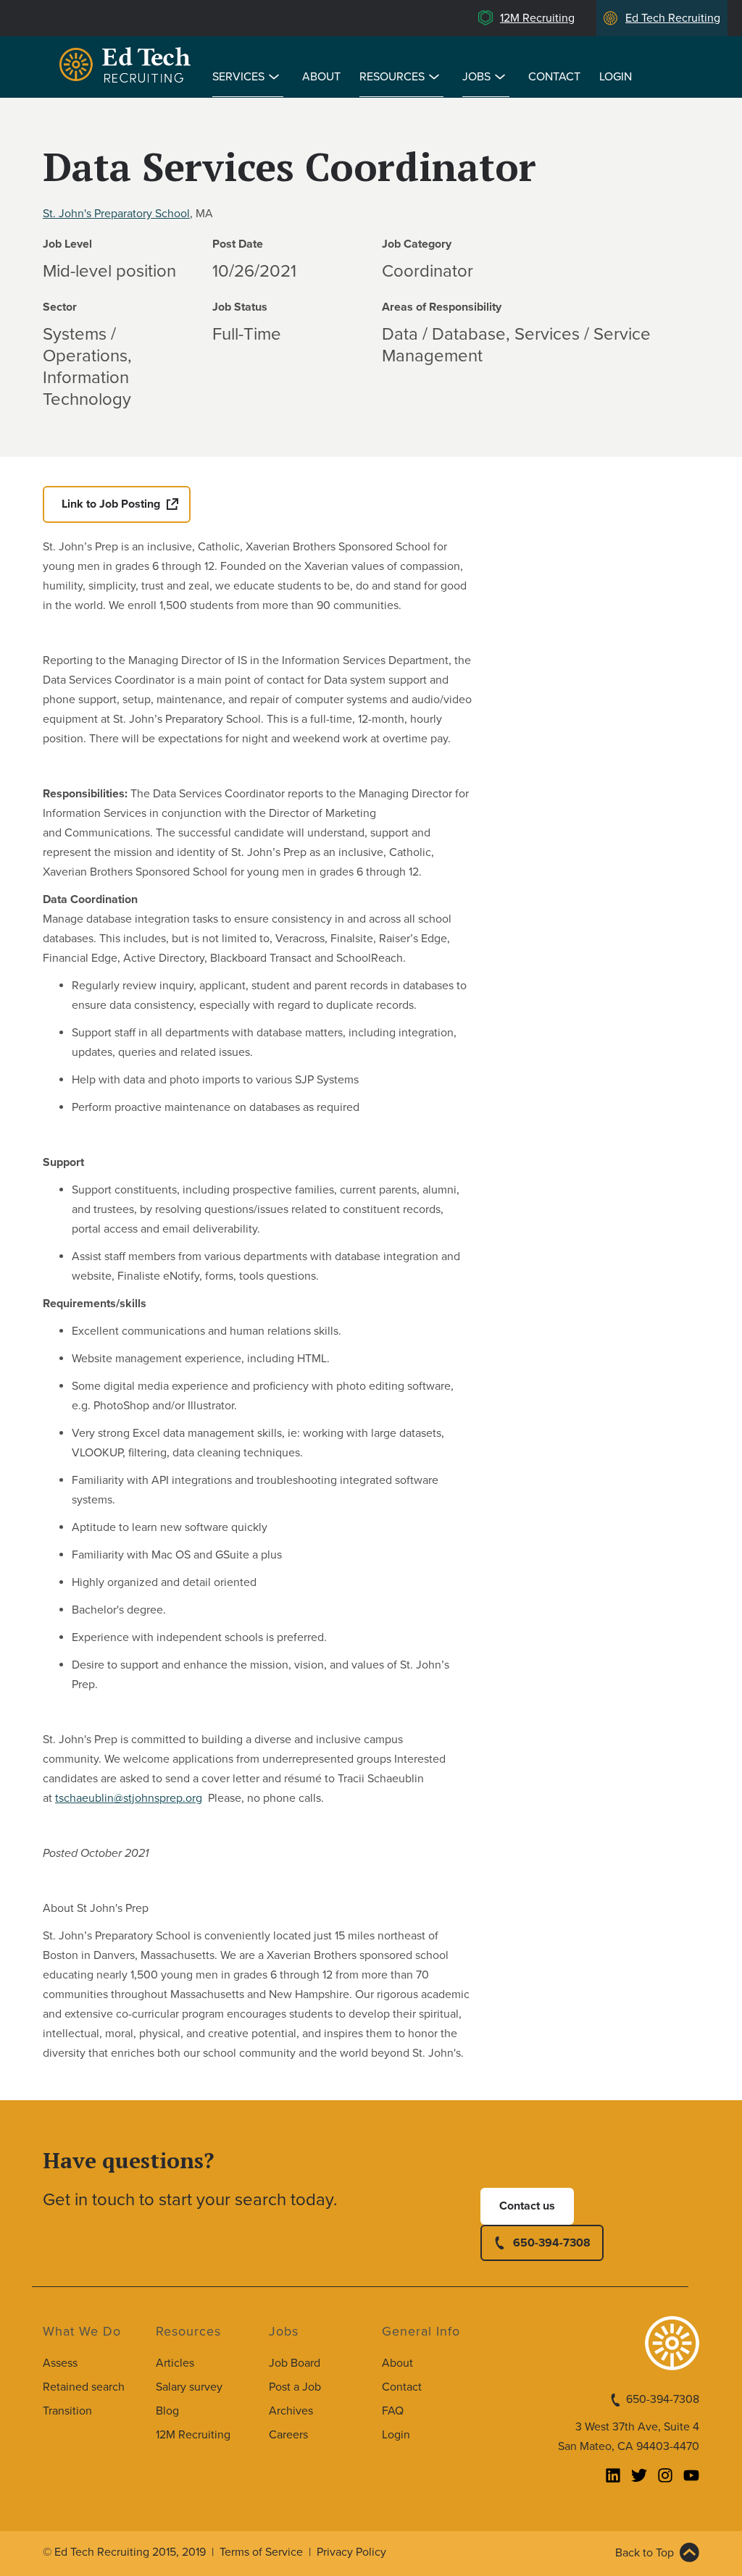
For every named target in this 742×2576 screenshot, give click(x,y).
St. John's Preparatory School (116, 214)
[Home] (128, 67)
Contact (554, 77)
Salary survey (189, 2387)
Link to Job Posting (111, 504)
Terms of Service (261, 2552)
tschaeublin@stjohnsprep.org (129, 1798)
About (321, 77)
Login (616, 77)
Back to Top (645, 2553)
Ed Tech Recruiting (673, 18)
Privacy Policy (351, 2552)
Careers (288, 2435)
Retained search (84, 2387)
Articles (175, 2363)
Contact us (527, 2206)
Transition (67, 2411)
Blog (167, 2411)
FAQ (393, 2411)
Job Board (295, 2363)
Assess (60, 2363)
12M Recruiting (537, 18)
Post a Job (295, 2387)
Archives (291, 2411)
